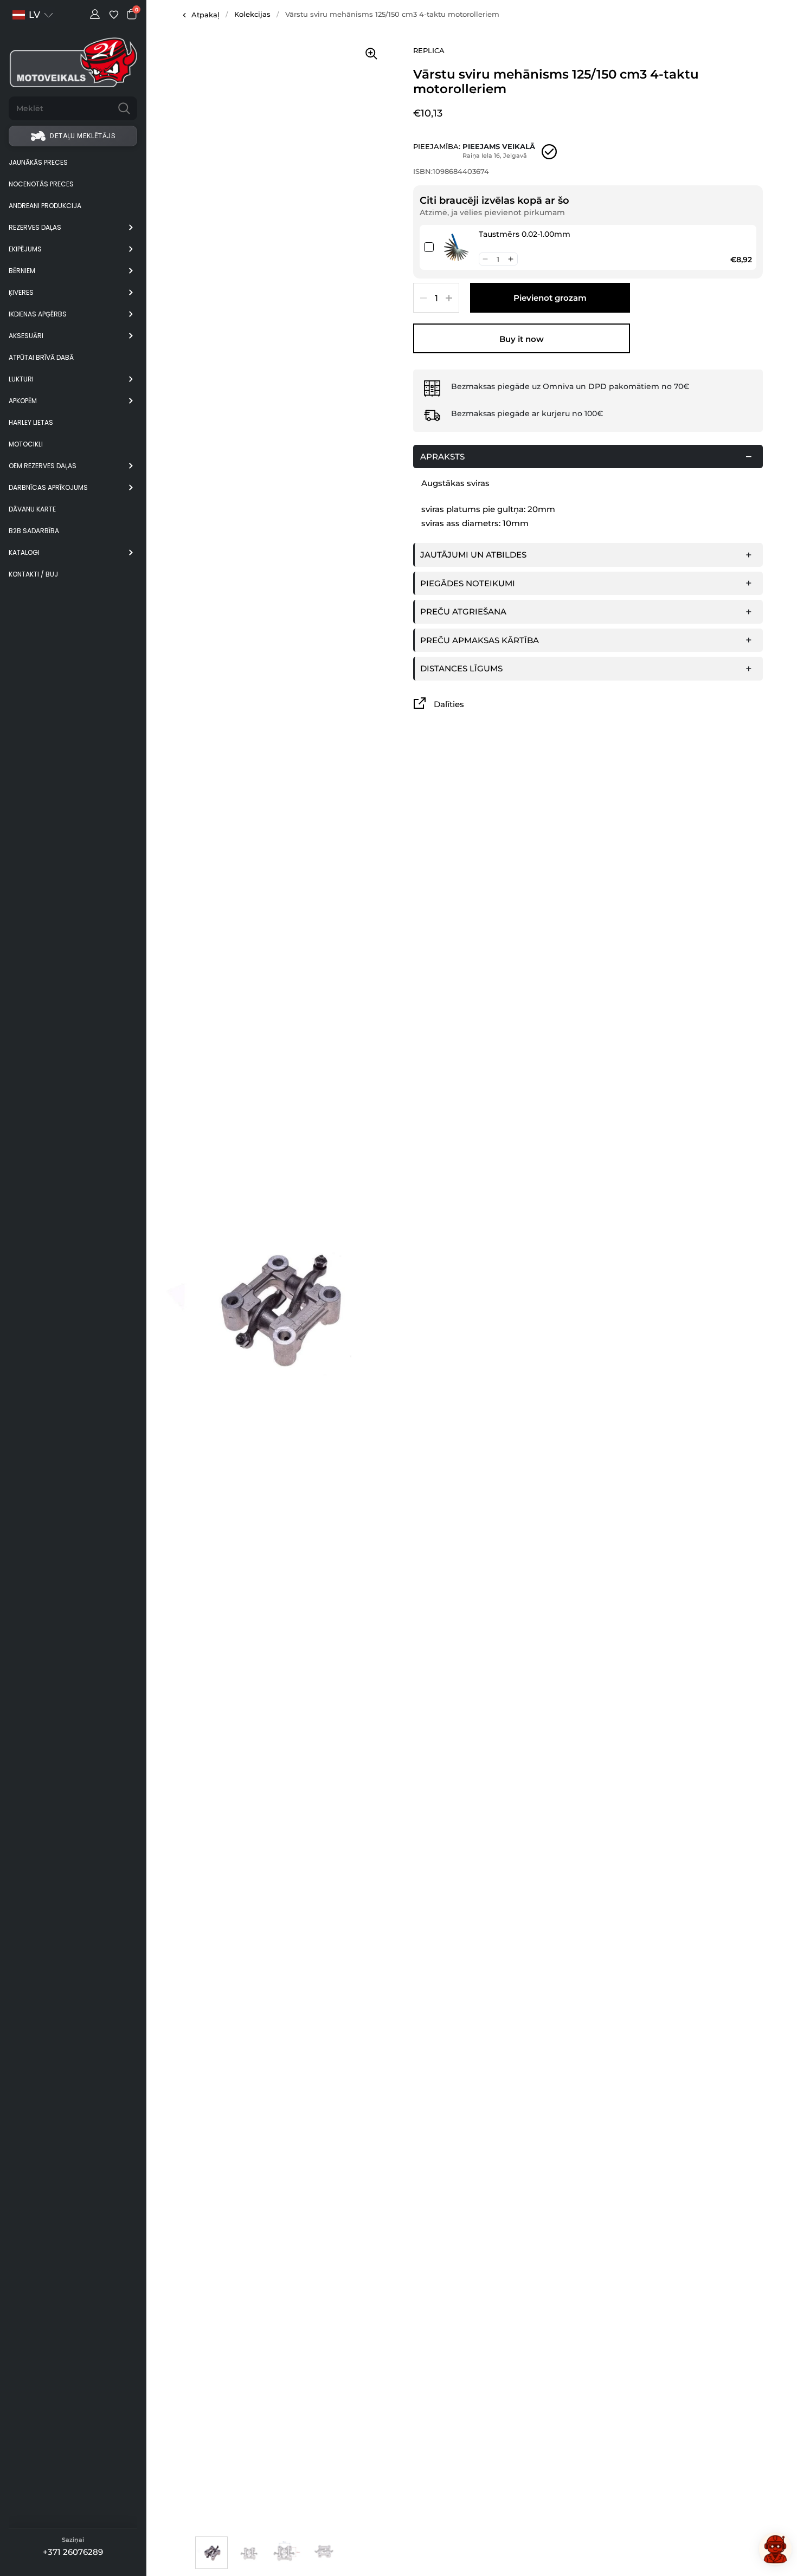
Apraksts (442, 457)
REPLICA (429, 50)
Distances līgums (461, 668)
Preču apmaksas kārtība (480, 640)
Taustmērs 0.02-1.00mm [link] (525, 234)
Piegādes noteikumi (468, 583)
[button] (486, 259)
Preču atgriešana (463, 611)
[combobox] (60, 108)
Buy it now (522, 339)
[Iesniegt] (124, 108)
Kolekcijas (252, 14)
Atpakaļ (205, 15)
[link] (456, 247)
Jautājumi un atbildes (473, 555)
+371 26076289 (73, 2552)
